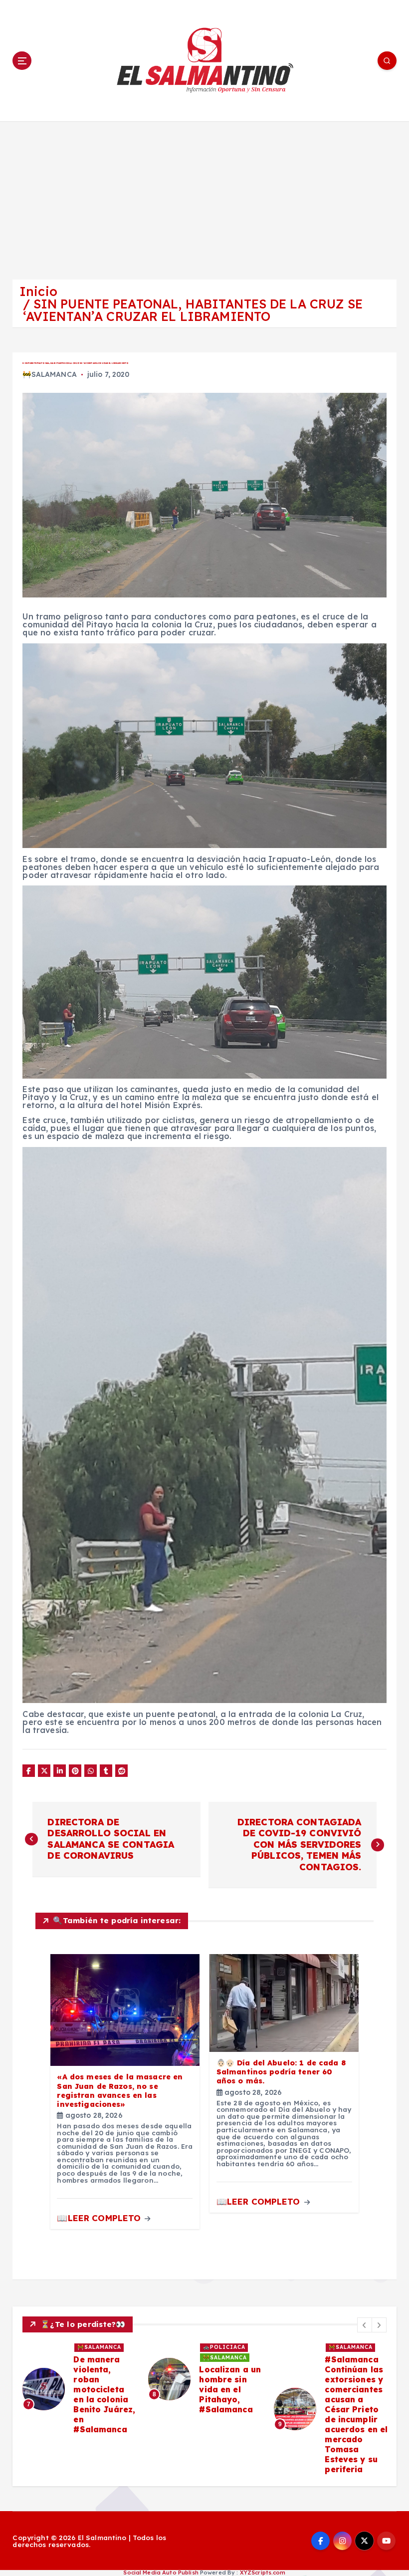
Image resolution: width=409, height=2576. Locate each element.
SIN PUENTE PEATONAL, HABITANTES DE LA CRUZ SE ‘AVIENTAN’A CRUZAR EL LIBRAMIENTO (193, 310)
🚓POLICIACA (350, 2347)
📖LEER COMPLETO (100, 2218)
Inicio (38, 291)
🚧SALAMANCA (49, 374)
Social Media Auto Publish (161, 2573)
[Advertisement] (204, 196)
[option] (79, 2394)
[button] (365, 2325)
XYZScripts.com (263, 2573)
